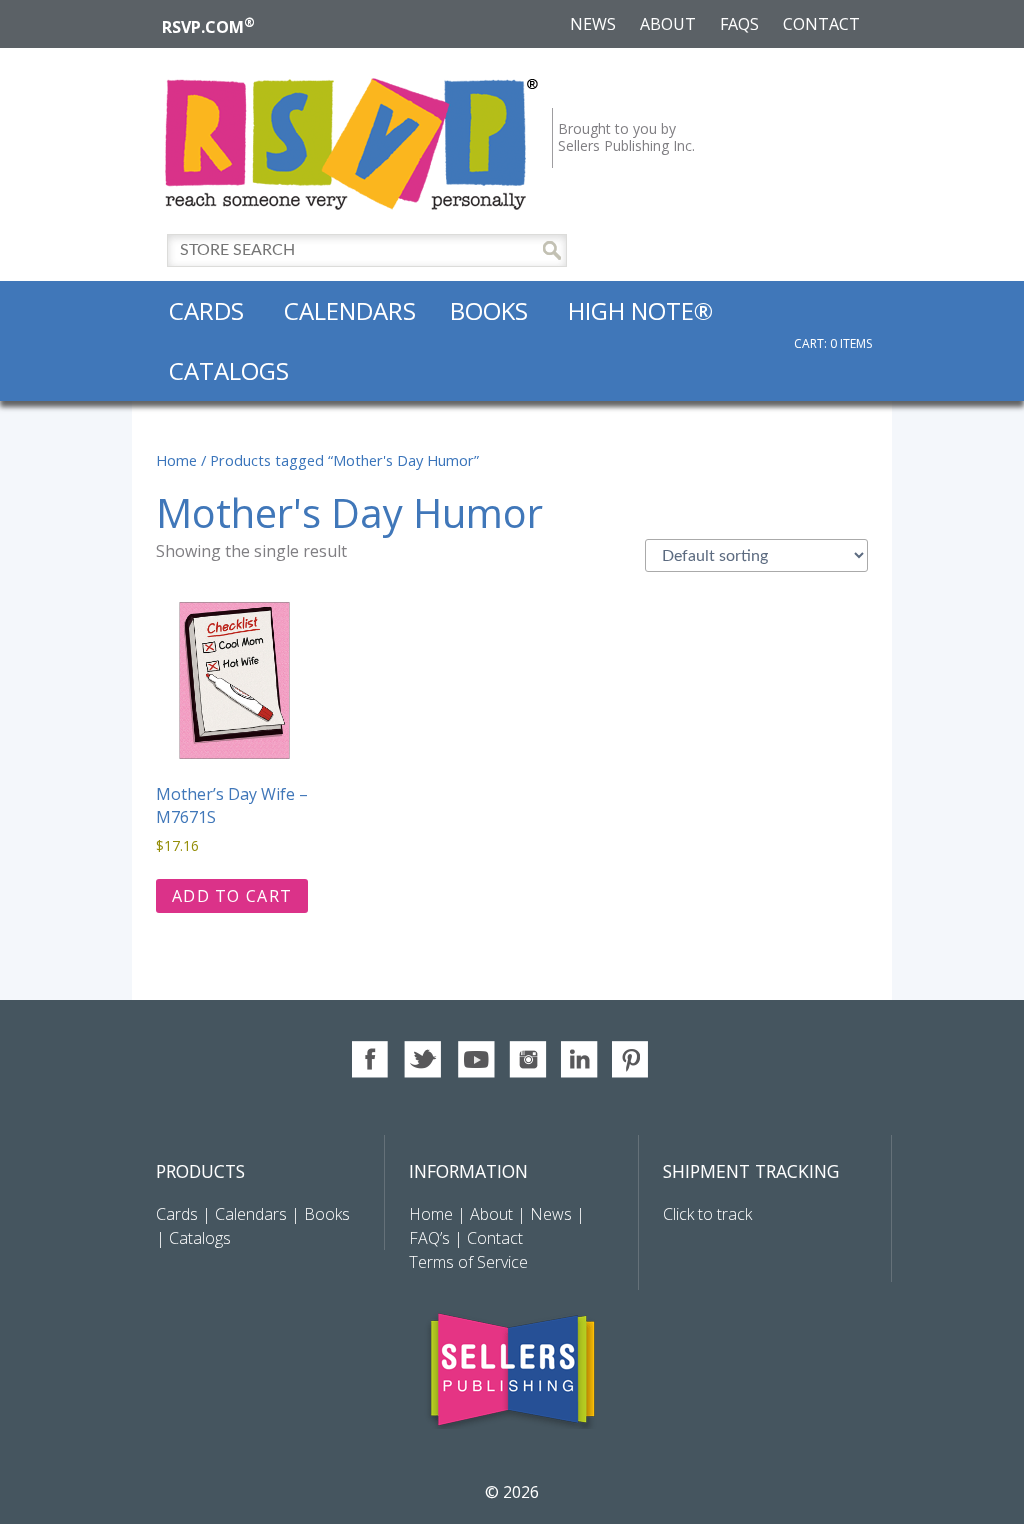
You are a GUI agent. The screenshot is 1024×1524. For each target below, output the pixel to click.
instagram (527, 1059)
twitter (423, 1059)
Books (489, 310)
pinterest (631, 1059)
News (593, 24)
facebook (371, 1059)
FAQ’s (429, 1238)
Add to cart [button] (232, 896)
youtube (475, 1059)
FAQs (739, 24)
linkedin (579, 1059)
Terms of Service (468, 1262)
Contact (821, 24)
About (668, 24)
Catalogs (229, 370)
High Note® (640, 310)
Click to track (707, 1214)
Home (176, 460)
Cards (206, 310)
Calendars (350, 310)
